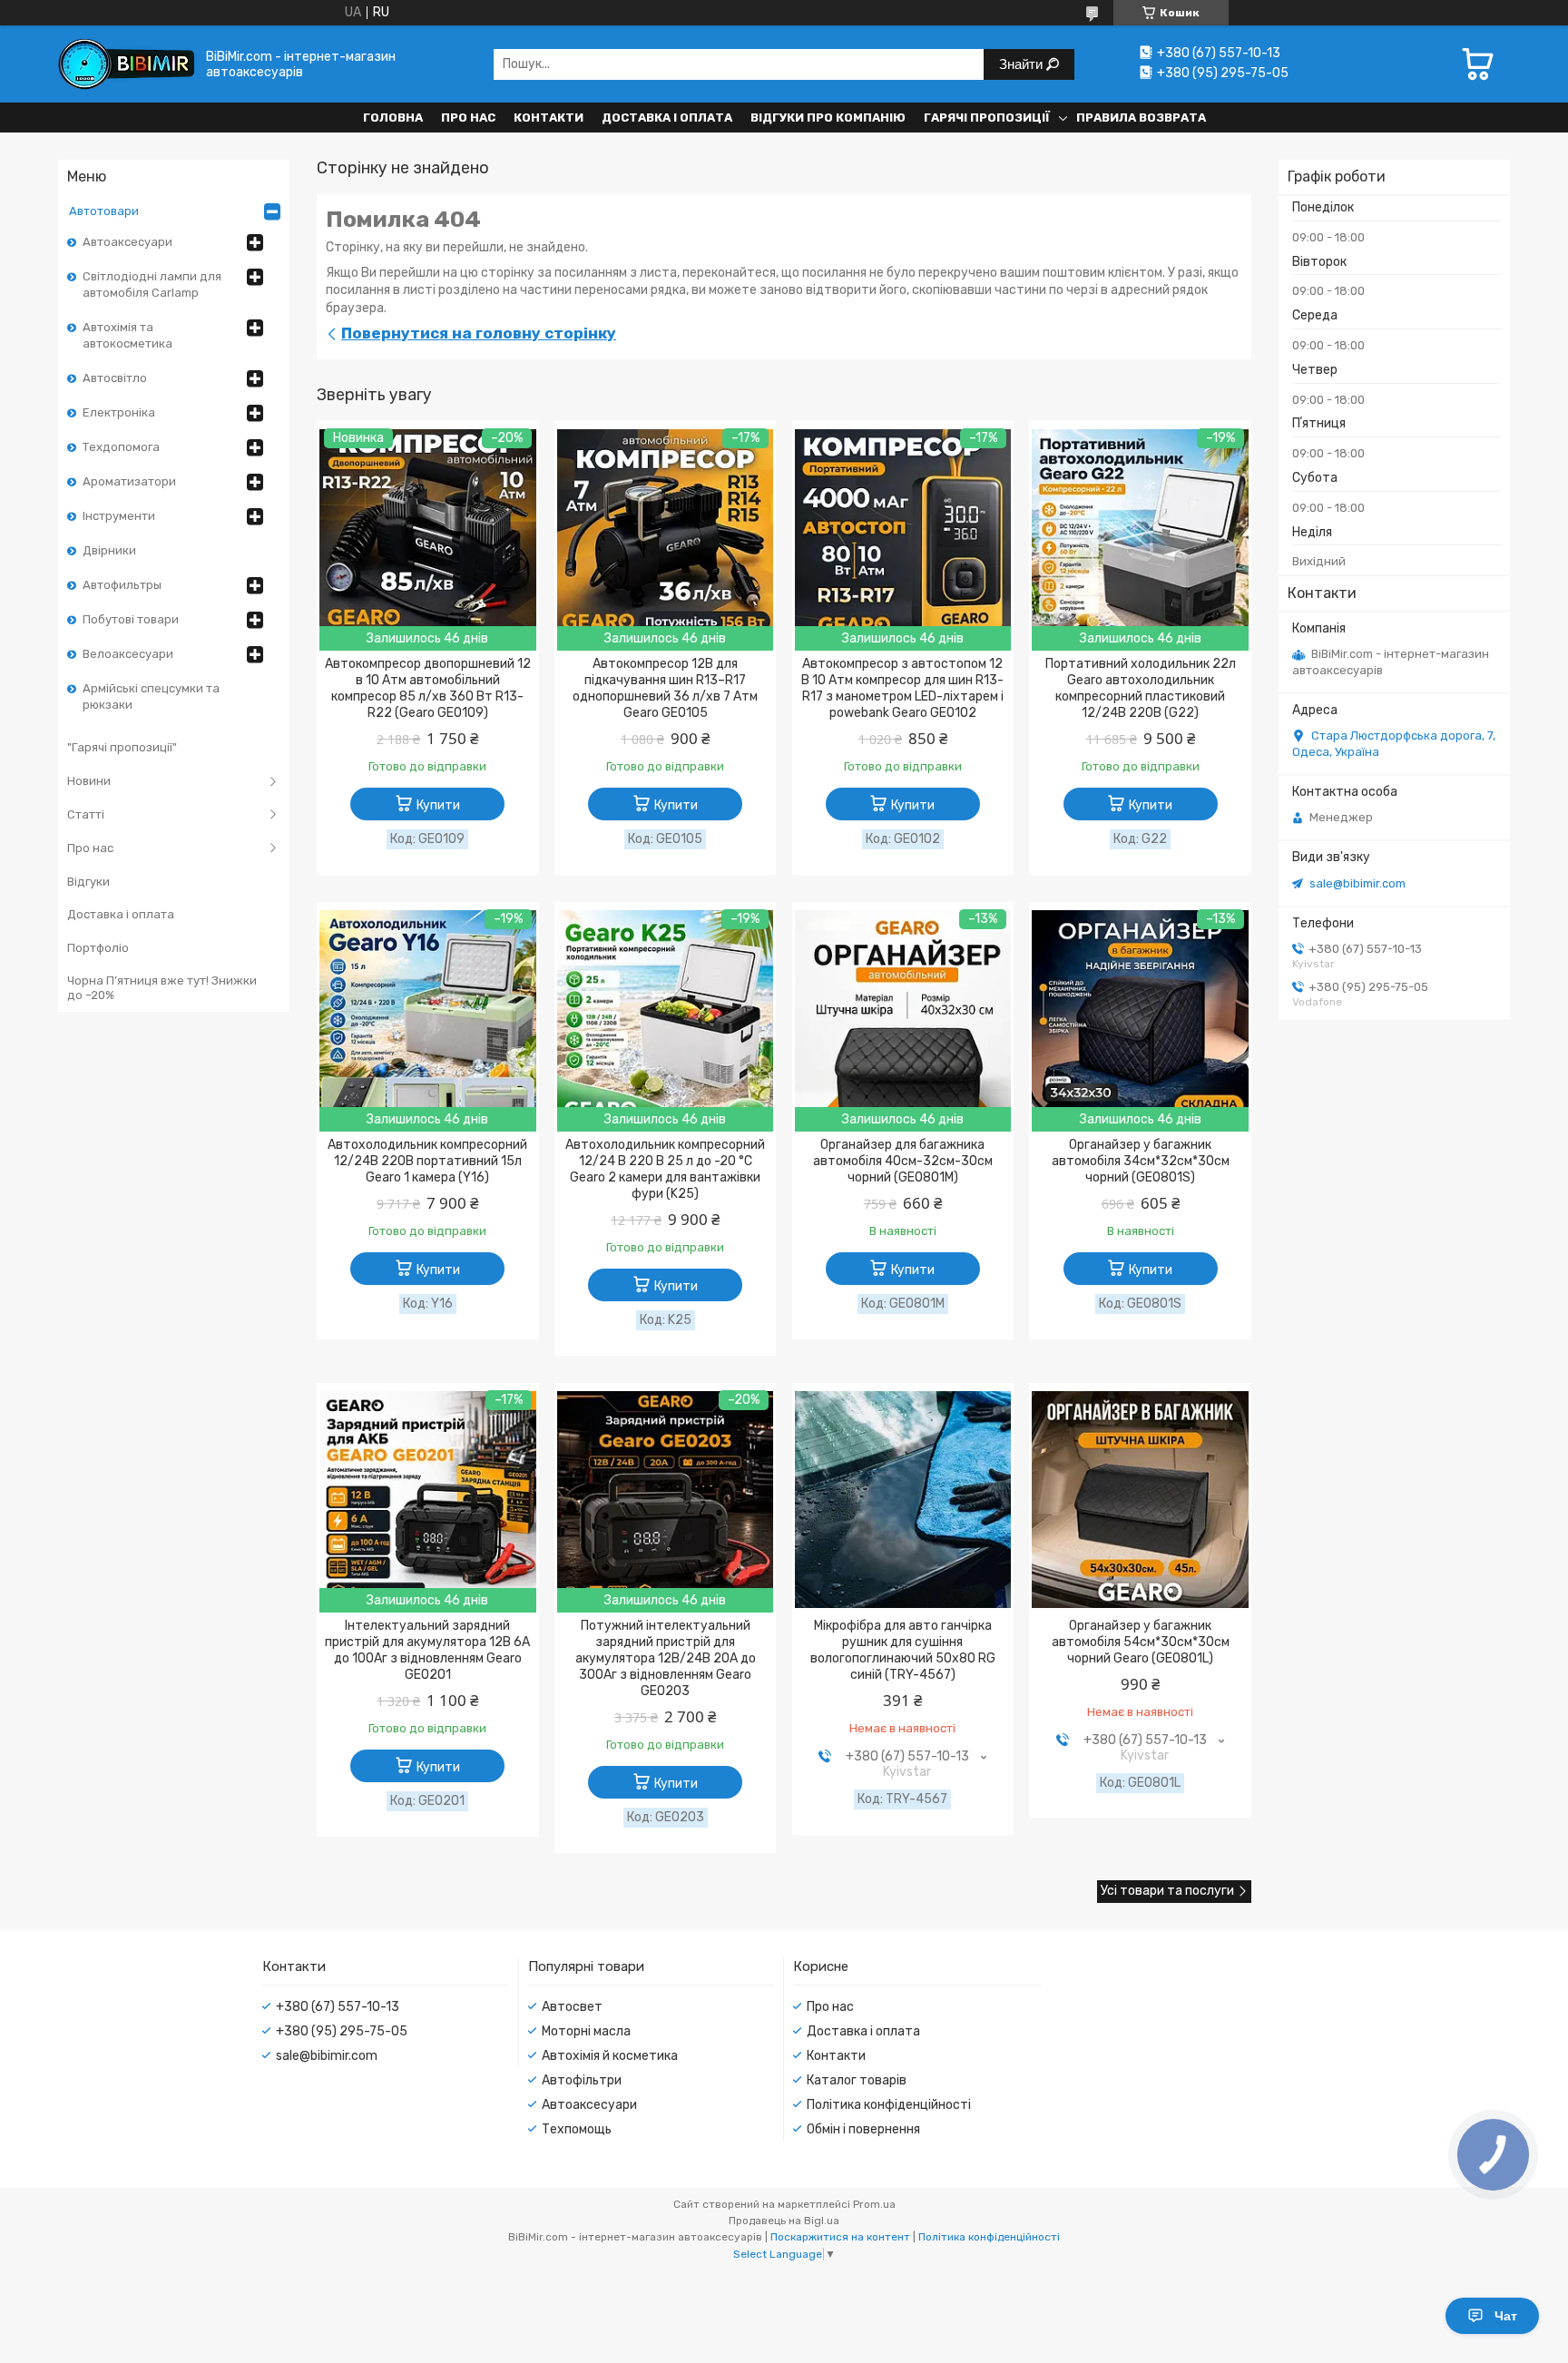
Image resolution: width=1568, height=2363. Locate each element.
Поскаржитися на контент (840, 2237)
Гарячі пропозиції (987, 118)
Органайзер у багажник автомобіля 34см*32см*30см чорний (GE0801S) (1141, 1161)
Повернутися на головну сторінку (479, 333)
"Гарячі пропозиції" (122, 747)
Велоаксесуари (128, 654)
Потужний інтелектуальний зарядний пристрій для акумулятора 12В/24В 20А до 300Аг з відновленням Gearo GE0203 (666, 1658)
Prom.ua (874, 2204)
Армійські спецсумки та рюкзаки (151, 696)
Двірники (109, 550)
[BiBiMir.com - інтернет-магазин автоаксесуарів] (126, 64)
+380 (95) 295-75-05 (342, 2031)
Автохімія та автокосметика (127, 335)
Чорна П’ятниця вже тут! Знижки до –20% (162, 988)
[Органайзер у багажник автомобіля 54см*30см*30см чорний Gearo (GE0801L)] (1140, 1499)
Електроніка (119, 412)
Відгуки (88, 882)
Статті (86, 814)
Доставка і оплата (667, 118)
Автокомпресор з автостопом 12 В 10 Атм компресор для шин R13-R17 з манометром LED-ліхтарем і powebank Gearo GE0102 (902, 688)
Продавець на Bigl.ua (784, 2221)
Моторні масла (586, 2031)
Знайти (1023, 64)
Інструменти (119, 516)
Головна (393, 118)
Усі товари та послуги (1167, 1891)
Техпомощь (577, 2129)
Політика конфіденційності (889, 2105)
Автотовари (104, 211)
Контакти (549, 118)
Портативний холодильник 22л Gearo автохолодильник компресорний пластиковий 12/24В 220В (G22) (1141, 688)
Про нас (468, 118)
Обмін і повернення (863, 2129)
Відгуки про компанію (828, 118)
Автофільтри (582, 2080)
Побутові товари (131, 619)
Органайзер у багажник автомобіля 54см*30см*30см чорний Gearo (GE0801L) (1141, 1642)
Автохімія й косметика (610, 2056)
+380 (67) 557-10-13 (338, 2007)
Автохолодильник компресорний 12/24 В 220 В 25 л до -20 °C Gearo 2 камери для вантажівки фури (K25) (665, 1169)
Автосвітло (115, 378)
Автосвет (572, 2007)
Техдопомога (121, 447)
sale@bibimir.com (1357, 883)
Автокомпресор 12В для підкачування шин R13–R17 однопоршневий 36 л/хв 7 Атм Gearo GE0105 (665, 688)
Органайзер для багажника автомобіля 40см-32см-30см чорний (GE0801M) (903, 1161)
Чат (1506, 2316)
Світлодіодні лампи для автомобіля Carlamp (152, 284)
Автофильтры (122, 585)
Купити (438, 805)
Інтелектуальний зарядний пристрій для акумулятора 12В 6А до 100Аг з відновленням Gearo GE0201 (427, 1650)
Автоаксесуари (127, 242)
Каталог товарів (857, 2080)
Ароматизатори (129, 481)
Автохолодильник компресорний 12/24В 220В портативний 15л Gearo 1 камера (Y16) (427, 1161)
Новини (89, 781)
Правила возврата (1141, 118)
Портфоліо (98, 948)
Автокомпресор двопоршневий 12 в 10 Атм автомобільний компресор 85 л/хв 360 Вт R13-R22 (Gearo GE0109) (428, 688)
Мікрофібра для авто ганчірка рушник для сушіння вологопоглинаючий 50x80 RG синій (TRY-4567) (903, 1650)
